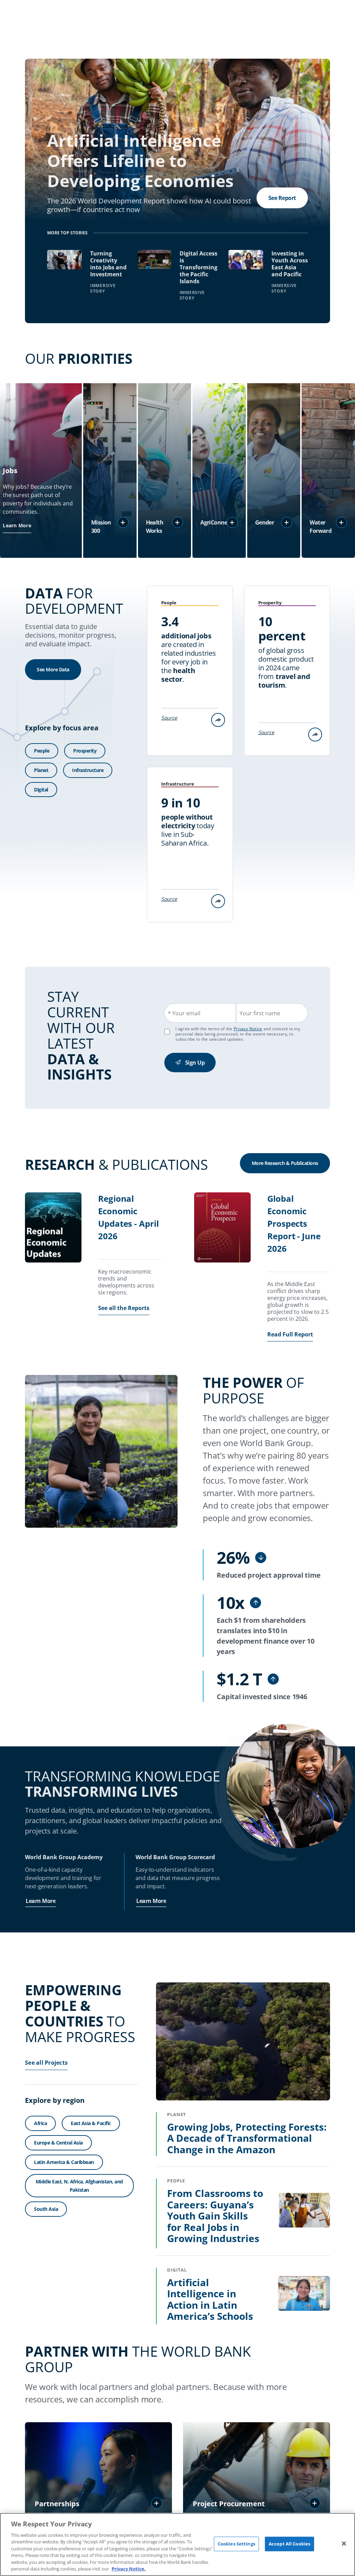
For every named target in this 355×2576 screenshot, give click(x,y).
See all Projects (46, 2063)
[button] (123, 522)
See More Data (53, 669)
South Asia (46, 2209)
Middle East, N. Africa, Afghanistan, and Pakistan (79, 2186)
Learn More (17, 525)
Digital (41, 790)
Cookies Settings (236, 2544)
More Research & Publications (285, 1163)
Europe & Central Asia (58, 2143)
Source (169, 718)
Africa (40, 2123)
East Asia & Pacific (91, 2123)
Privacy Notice (248, 1029)
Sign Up (195, 1063)
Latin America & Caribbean (64, 2162)
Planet (41, 770)
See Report (282, 198)
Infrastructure (88, 770)
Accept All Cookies (289, 2544)
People (42, 751)
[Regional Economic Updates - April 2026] (53, 1228)
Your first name (260, 1013)
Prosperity (85, 751)
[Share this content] (218, 720)
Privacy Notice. (129, 2569)
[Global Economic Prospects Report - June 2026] (222, 1228)
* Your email (184, 1013)
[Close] (344, 2543)
